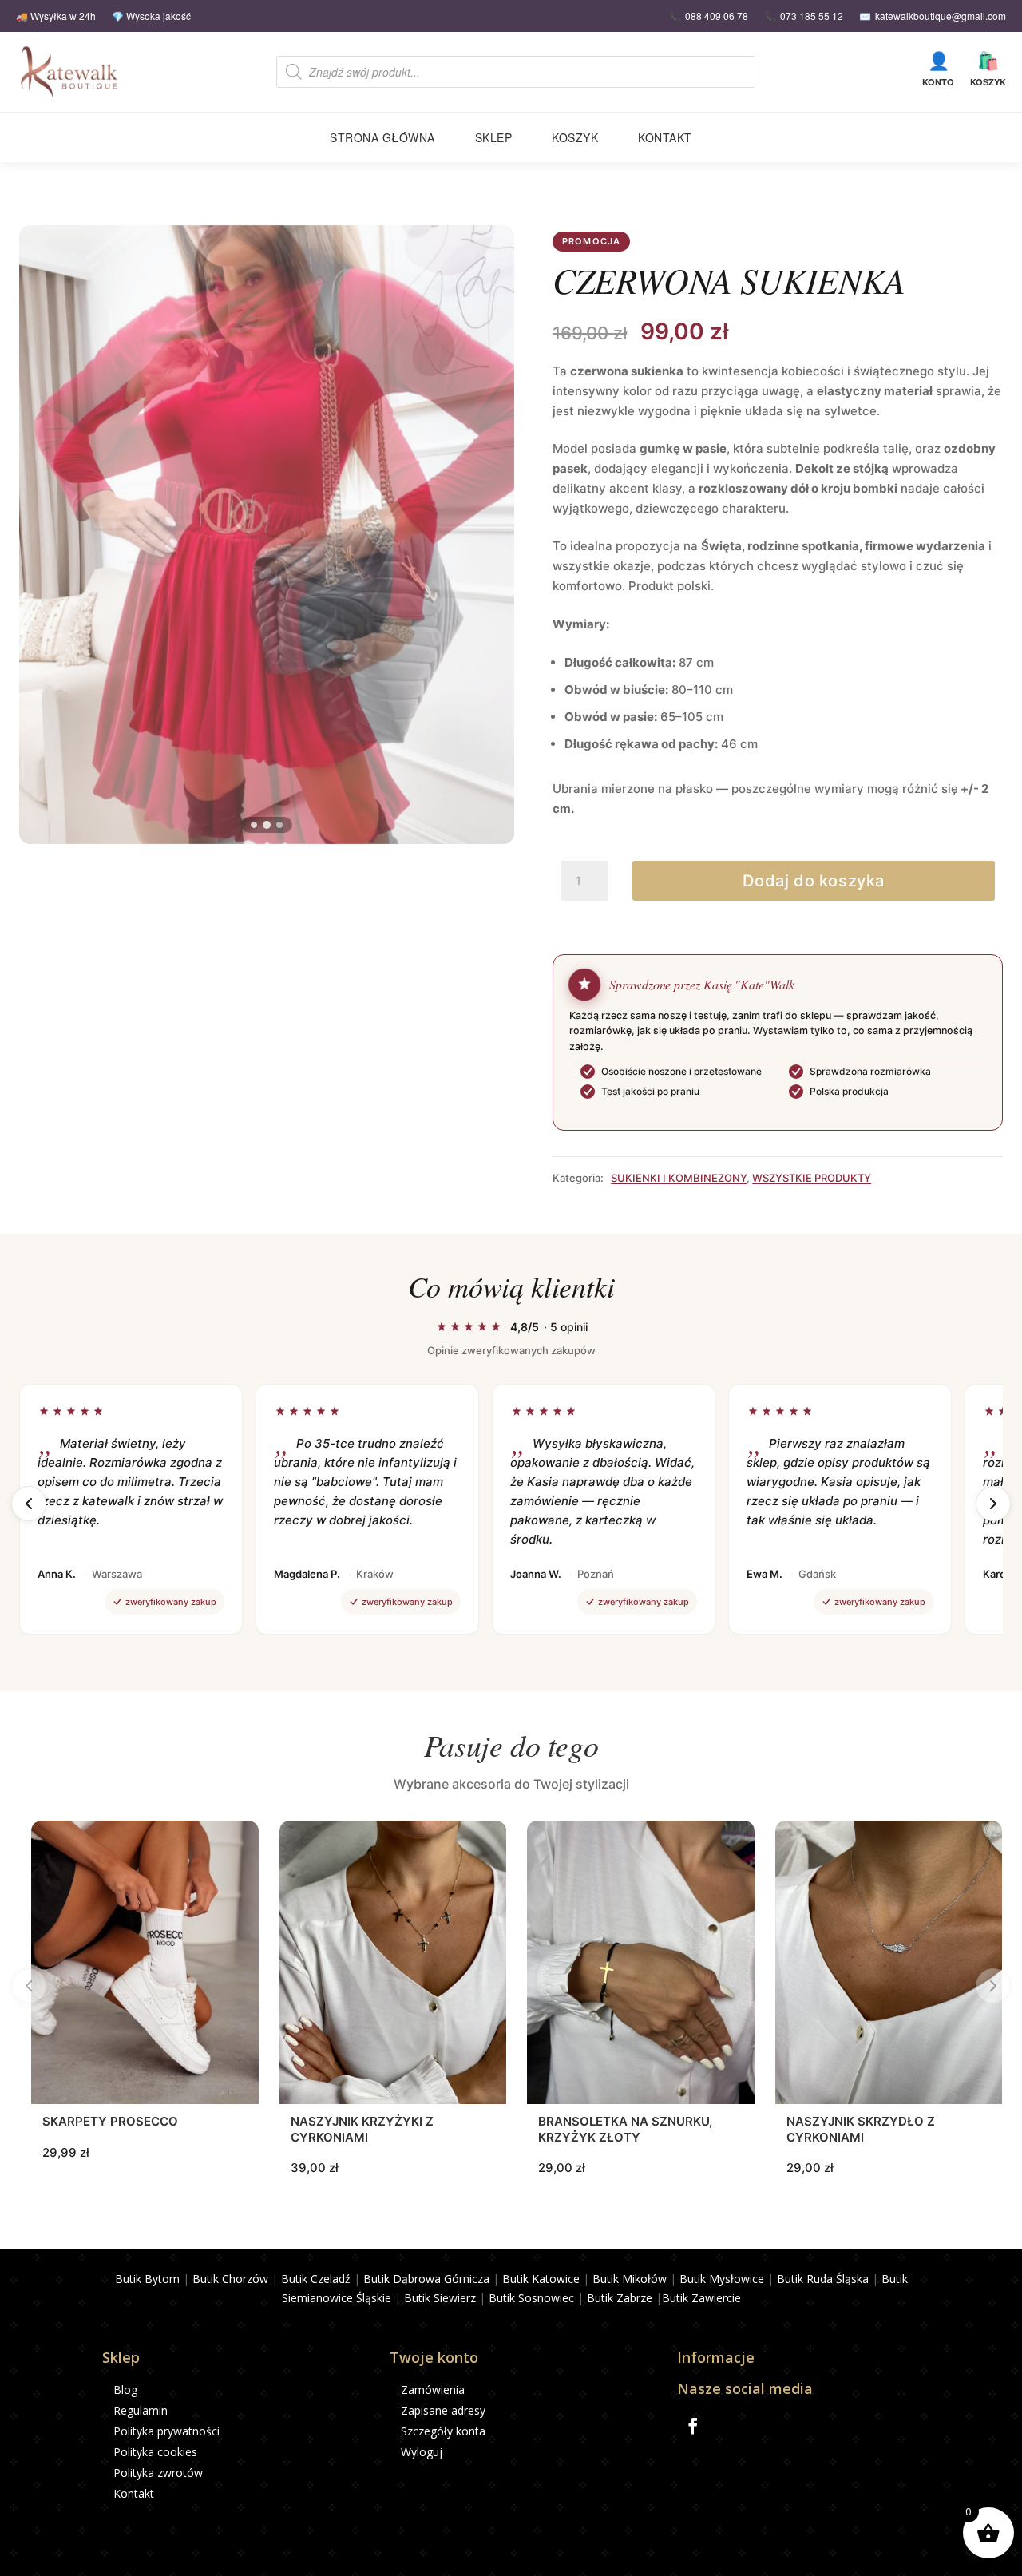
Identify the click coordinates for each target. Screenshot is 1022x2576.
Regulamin (141, 2410)
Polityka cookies (155, 2452)
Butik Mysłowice (722, 2279)
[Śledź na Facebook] (693, 2426)
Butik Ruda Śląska (823, 2279)
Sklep (494, 137)
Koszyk (988, 69)
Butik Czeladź (316, 2279)
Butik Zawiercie (701, 2298)
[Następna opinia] (993, 1504)
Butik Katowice (541, 2279)
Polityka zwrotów (158, 2473)
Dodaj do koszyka (814, 881)
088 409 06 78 (717, 16)
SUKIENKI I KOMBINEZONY (679, 1178)
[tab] (254, 825)
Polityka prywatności (166, 2431)
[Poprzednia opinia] (29, 1504)
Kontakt (665, 137)
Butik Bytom (147, 2279)
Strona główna (382, 137)
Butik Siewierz (440, 2298)
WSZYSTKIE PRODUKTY (812, 1178)
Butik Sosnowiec (531, 2298)
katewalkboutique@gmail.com (941, 16)
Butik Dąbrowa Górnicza (426, 2279)
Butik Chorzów (230, 2279)
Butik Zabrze (620, 2298)
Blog (125, 2390)
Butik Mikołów (630, 2279)
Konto (938, 69)
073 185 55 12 (812, 16)
